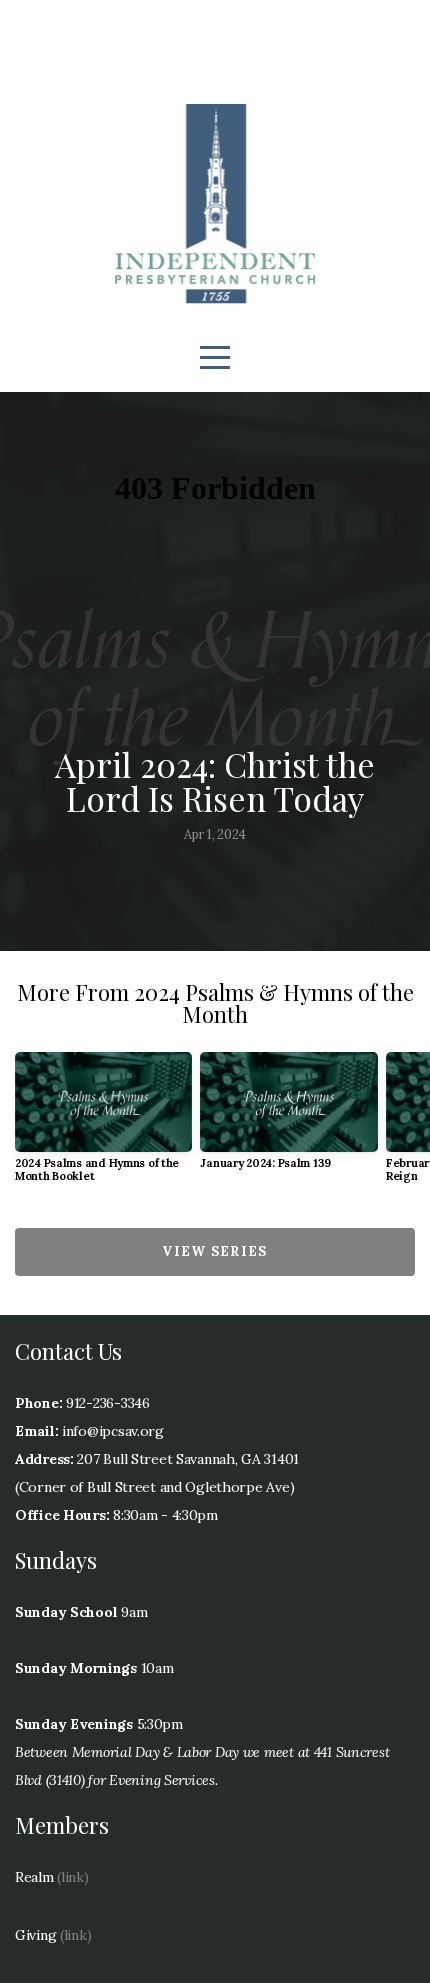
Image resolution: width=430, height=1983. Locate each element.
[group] (103, 1125)
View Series (214, 1251)
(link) (72, 1877)
